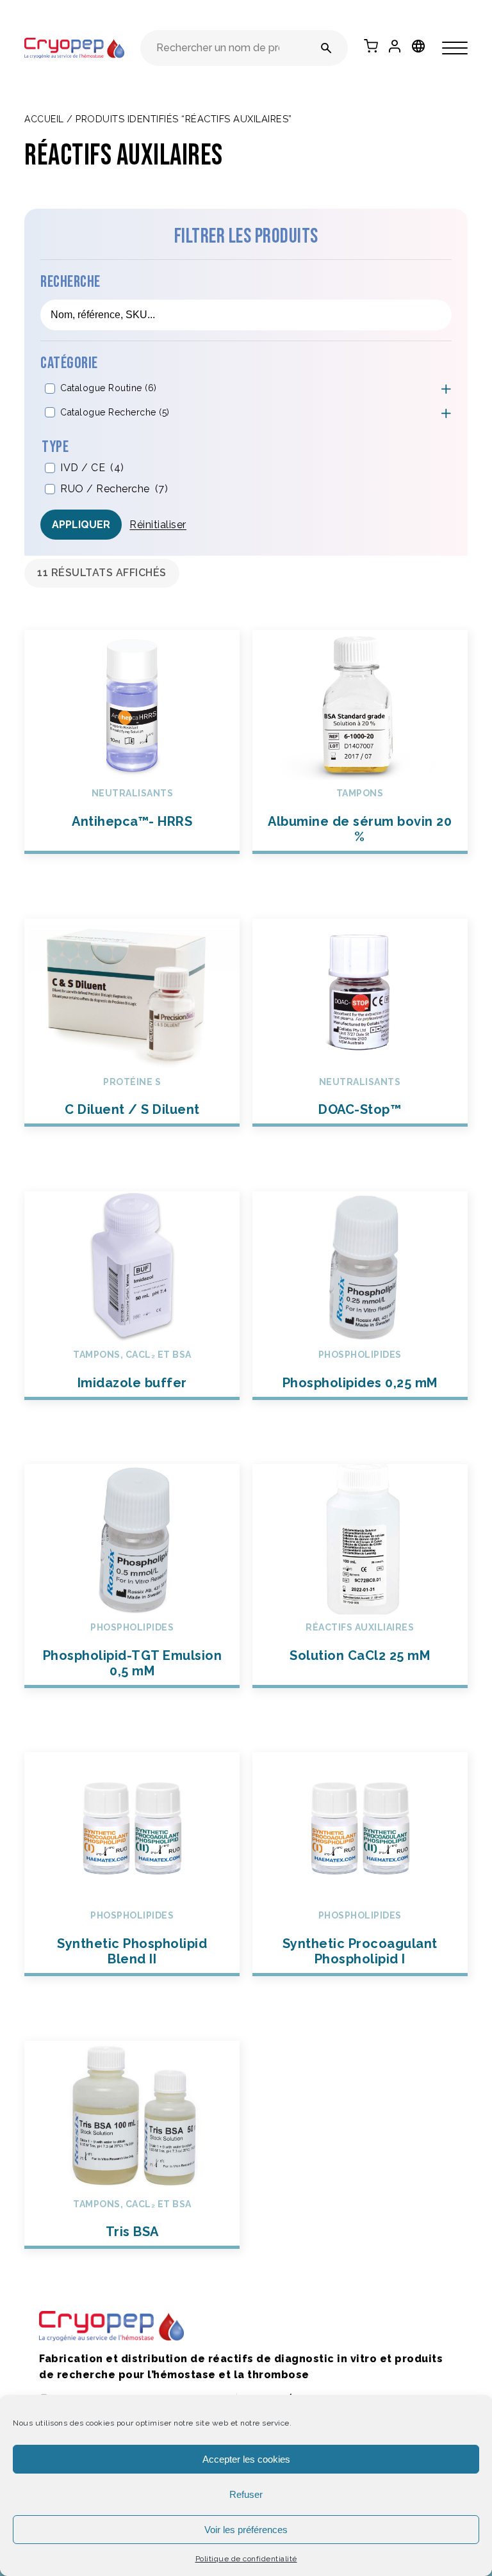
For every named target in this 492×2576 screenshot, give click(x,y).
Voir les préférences (246, 2530)
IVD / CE (92, 468)
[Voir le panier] (371, 46)
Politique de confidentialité (246, 2559)
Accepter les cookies (246, 2459)
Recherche (70, 282)
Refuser (246, 2494)
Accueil (44, 119)
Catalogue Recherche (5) (115, 412)
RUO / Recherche (114, 489)
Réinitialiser (158, 525)
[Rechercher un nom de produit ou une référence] (326, 48)
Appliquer (81, 525)
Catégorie (69, 363)
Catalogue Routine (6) (109, 388)
